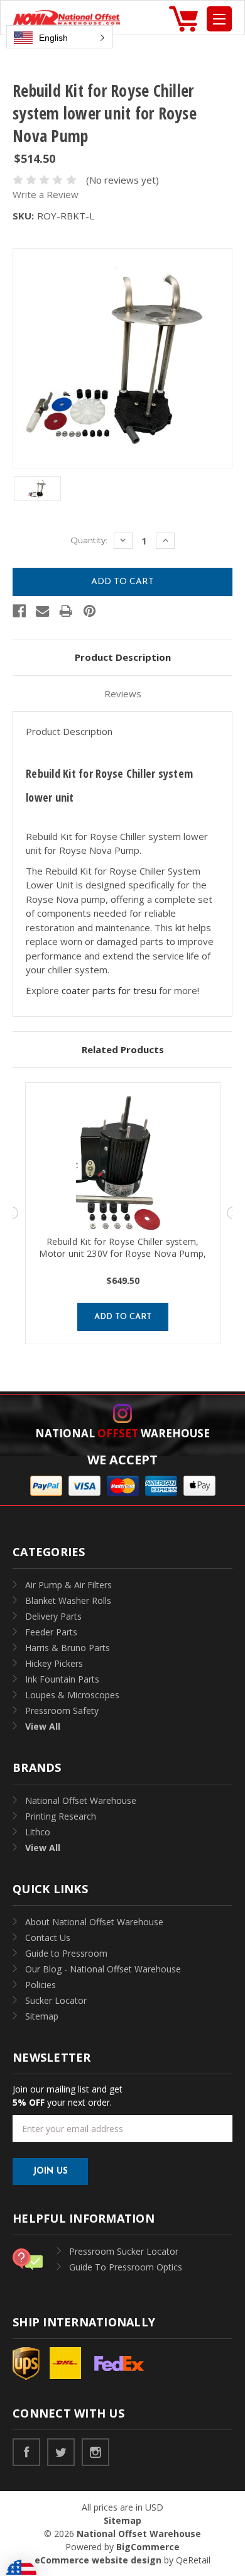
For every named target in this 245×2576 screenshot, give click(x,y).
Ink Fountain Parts (62, 1679)
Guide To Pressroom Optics (126, 2267)
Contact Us (48, 1938)
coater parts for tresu (109, 990)
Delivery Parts (53, 1616)
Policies (41, 1985)
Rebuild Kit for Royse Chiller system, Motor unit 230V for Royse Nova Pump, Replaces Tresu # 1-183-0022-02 (122, 1253)
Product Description (123, 657)
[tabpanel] (123, 1213)
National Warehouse (122, 1433)
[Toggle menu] (219, 19)
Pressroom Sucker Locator (124, 2251)
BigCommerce (148, 2547)
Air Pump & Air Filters (68, 1585)
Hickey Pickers (54, 1663)
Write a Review (46, 194)
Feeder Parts (51, 1632)
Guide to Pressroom (66, 1953)
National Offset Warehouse (81, 1800)
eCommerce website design (98, 2560)
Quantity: (89, 540)
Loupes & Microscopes (72, 1695)
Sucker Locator (56, 2000)
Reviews (123, 694)
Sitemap (42, 2016)
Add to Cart (123, 1317)
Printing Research (61, 1816)
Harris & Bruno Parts (68, 1648)
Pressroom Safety (62, 1711)
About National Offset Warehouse (94, 1922)
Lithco (38, 1832)
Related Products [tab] (123, 1049)
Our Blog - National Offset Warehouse (103, 1969)
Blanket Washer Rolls (68, 1600)
